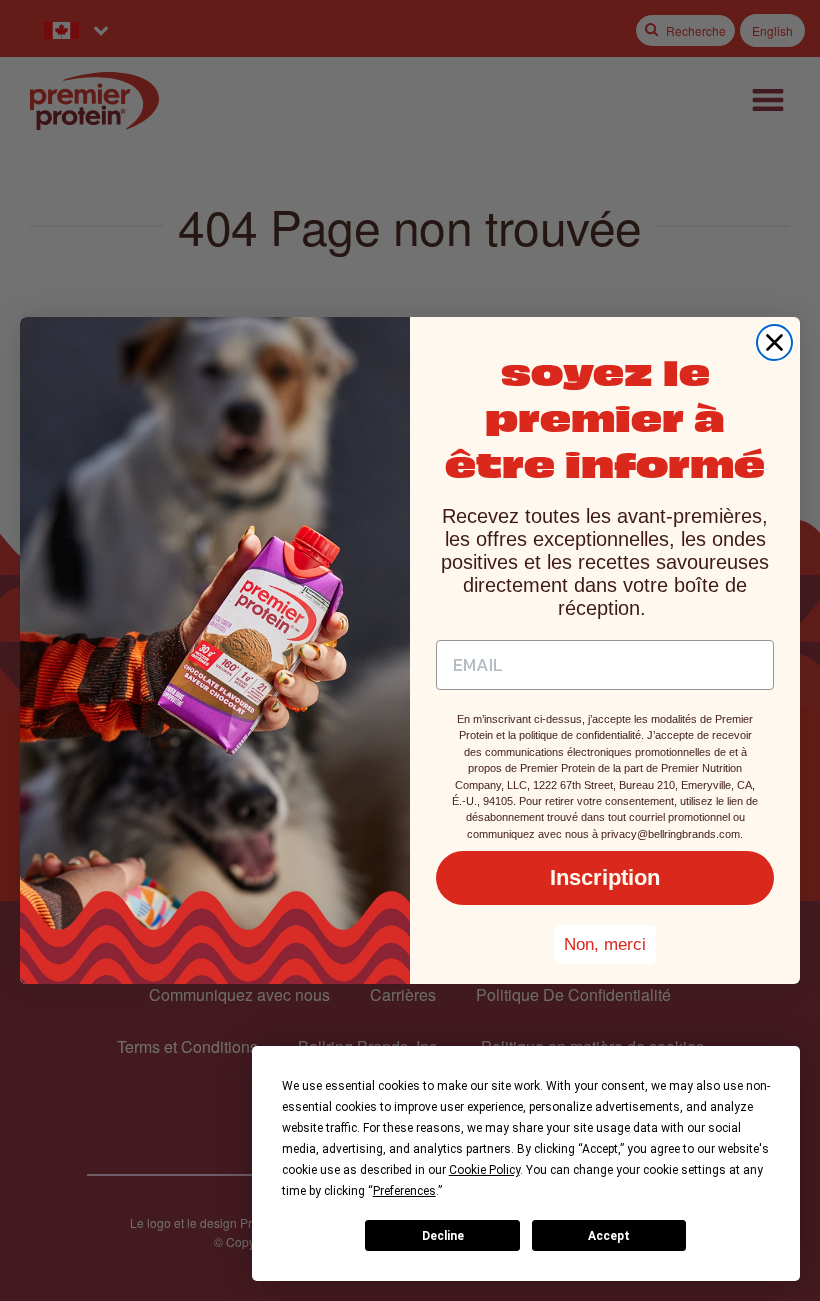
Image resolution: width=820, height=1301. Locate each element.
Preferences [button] (404, 1191)
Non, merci (605, 944)
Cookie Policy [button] (484, 1170)
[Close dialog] (774, 342)
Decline (443, 1236)
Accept (609, 1236)
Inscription (605, 877)
